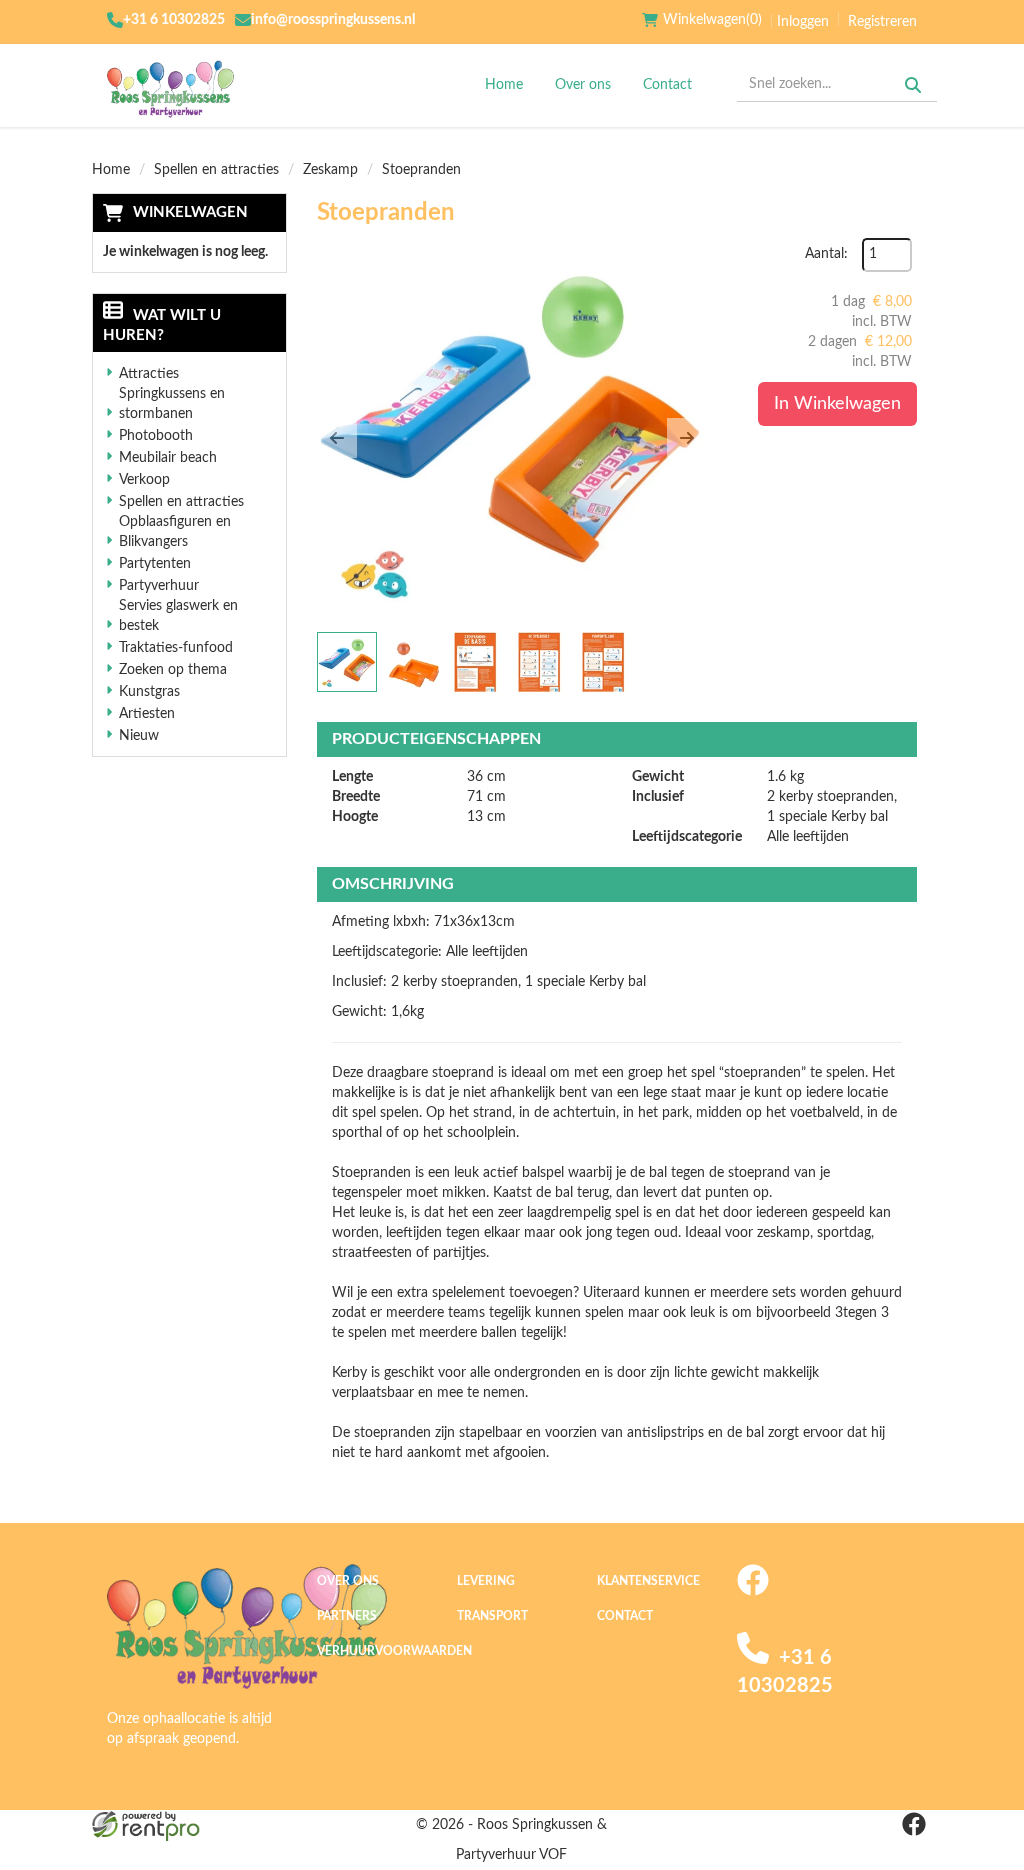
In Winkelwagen (837, 404)
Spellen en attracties (216, 170)
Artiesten (147, 714)
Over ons (583, 85)
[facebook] (753, 1592)
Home (504, 85)
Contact (667, 85)
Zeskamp (330, 170)
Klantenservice (648, 1581)
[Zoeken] (913, 85)
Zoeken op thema (173, 670)
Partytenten (155, 564)
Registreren (882, 22)
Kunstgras (149, 692)
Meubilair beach (168, 458)
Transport (492, 1616)
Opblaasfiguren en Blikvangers (175, 532)
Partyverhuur (159, 586)
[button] (337, 438)
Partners (347, 1616)
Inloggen (803, 22)
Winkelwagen (190, 212)
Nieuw (139, 736)
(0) (712, 20)
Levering (486, 1581)
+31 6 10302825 (174, 20)
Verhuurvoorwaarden (394, 1651)
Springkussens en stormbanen (172, 404)
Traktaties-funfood (176, 648)
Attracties (149, 374)
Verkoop (144, 480)
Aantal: (826, 254)
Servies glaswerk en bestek (178, 616)
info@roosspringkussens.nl (333, 20)
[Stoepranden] (512, 433)
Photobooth (156, 436)
